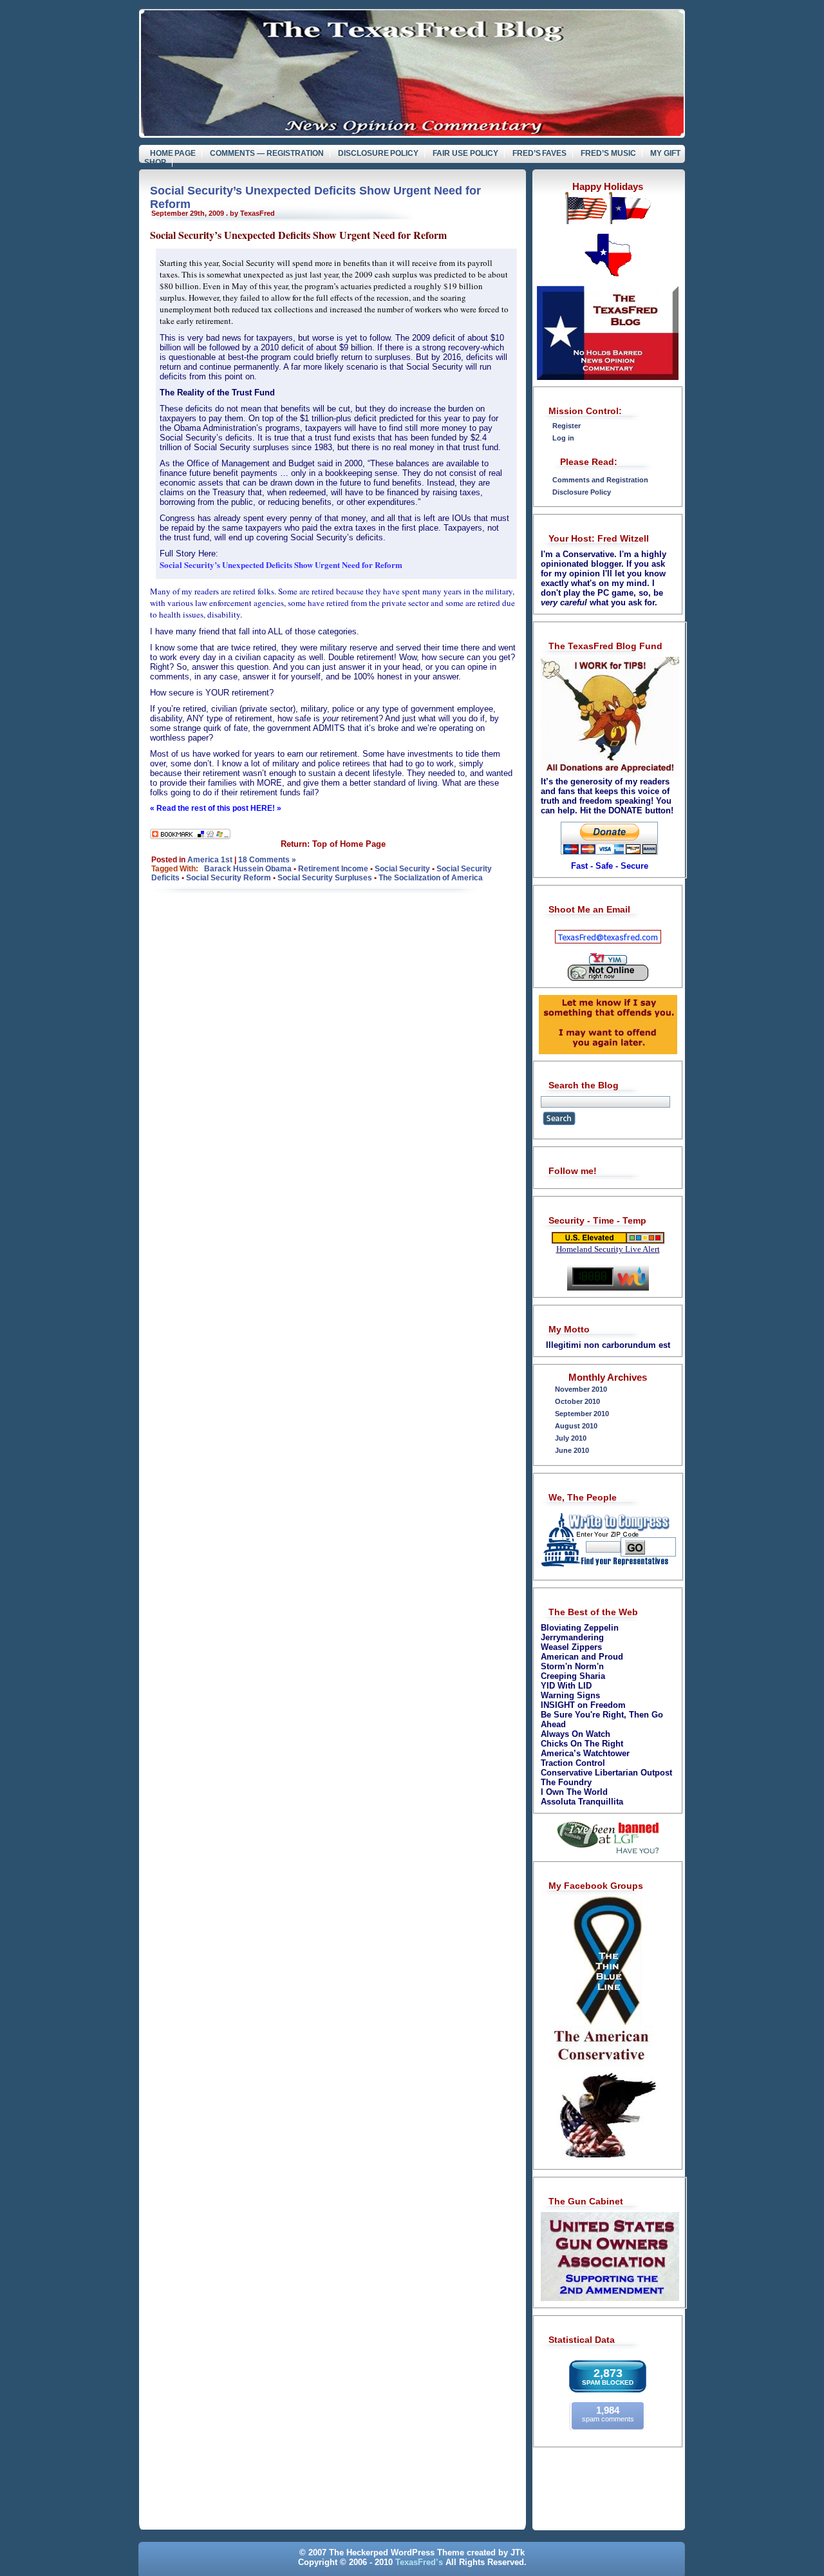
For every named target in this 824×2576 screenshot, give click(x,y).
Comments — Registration (267, 153)
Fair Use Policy (465, 153)
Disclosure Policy (379, 153)
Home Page (173, 153)
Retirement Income (333, 869)
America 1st (210, 860)
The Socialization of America (431, 878)
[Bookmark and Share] (190, 836)
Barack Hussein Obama (248, 869)
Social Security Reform (229, 878)
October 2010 (577, 1401)
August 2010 (576, 1426)
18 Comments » (267, 860)
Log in (563, 438)
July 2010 (571, 1438)
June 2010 (572, 1450)
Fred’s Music (608, 153)
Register (566, 426)
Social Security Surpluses (325, 878)
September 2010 (582, 1414)
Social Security (402, 869)
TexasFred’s (419, 2562)
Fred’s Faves (540, 153)
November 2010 (581, 1389)
